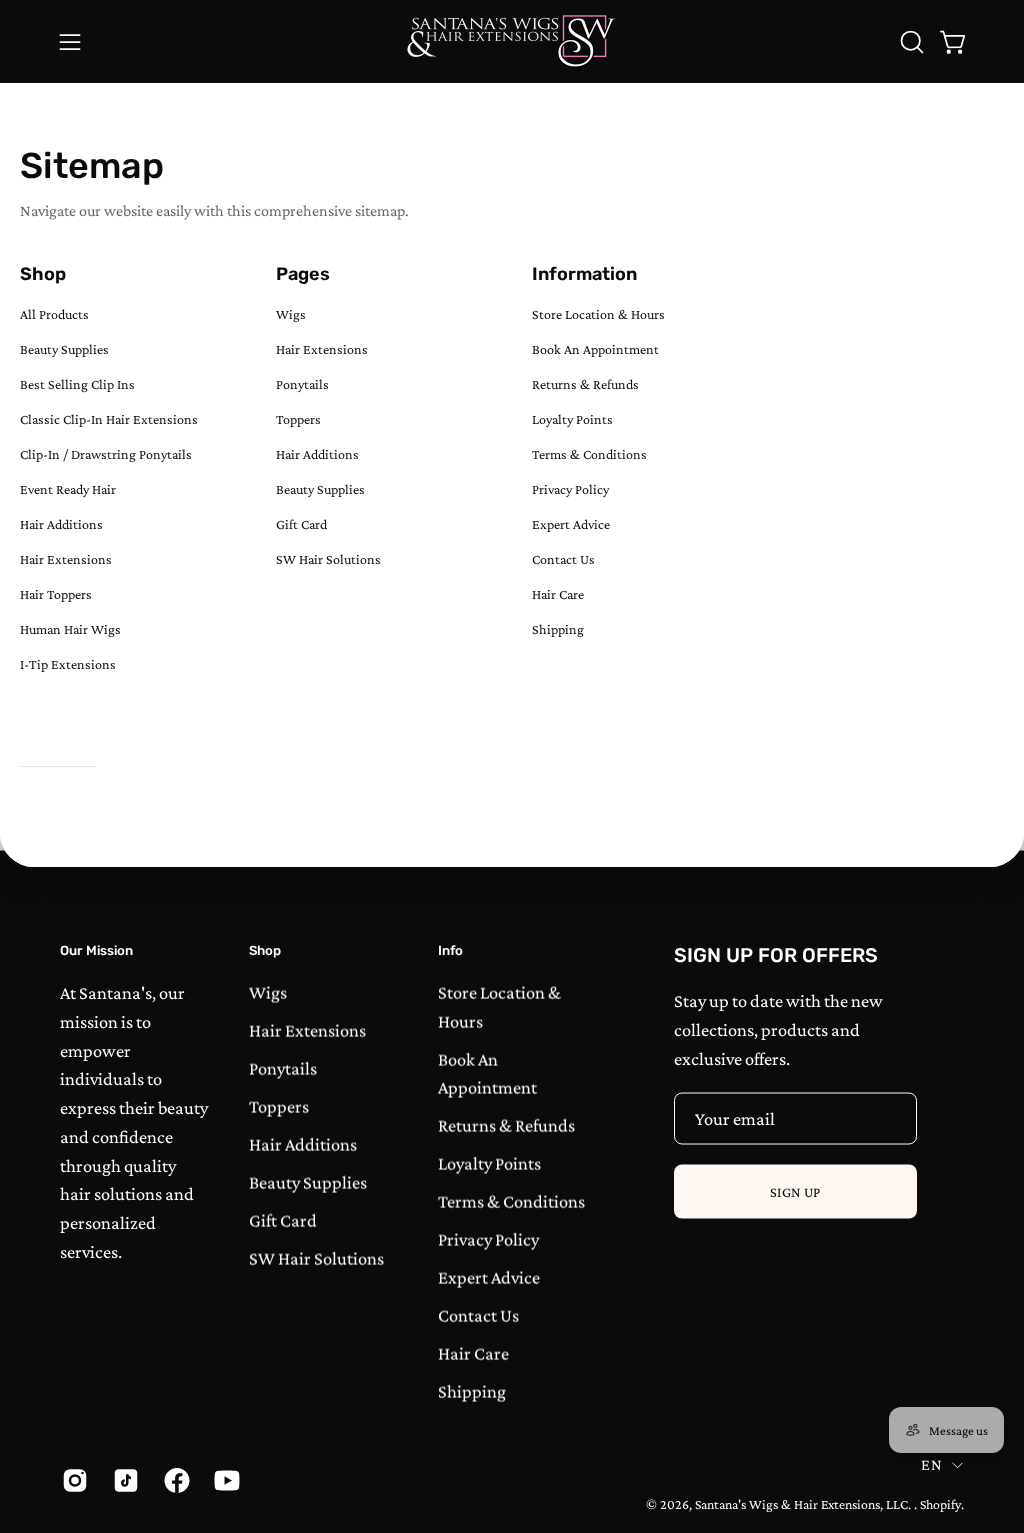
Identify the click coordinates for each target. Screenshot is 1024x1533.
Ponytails (302, 384)
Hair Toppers (56, 594)
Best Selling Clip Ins (77, 384)
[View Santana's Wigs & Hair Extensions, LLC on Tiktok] (123, 1480)
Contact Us (563, 559)
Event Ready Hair (68, 489)
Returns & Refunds (585, 384)
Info (450, 949)
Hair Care (558, 594)
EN (931, 1463)
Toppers (298, 419)
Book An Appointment (595, 349)
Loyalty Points (572, 419)
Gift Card (301, 524)
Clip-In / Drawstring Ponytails (106, 454)
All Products (54, 314)
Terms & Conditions (589, 454)
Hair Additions (61, 524)
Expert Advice (571, 524)
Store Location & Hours (598, 314)
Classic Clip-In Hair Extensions (109, 419)
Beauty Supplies (64, 349)
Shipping (558, 629)
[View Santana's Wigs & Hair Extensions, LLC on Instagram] (72, 1480)
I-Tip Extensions (68, 664)
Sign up (795, 1192)
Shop (265, 949)
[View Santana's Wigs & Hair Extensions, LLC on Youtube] (224, 1480)
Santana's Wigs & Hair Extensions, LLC (801, 1503)
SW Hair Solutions (328, 559)
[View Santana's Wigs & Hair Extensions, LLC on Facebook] (174, 1480)
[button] (910, 42)
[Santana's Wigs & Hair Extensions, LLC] (512, 41)
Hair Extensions (66, 559)
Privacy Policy (570, 489)
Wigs (291, 314)
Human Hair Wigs (70, 629)
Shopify (940, 1503)
